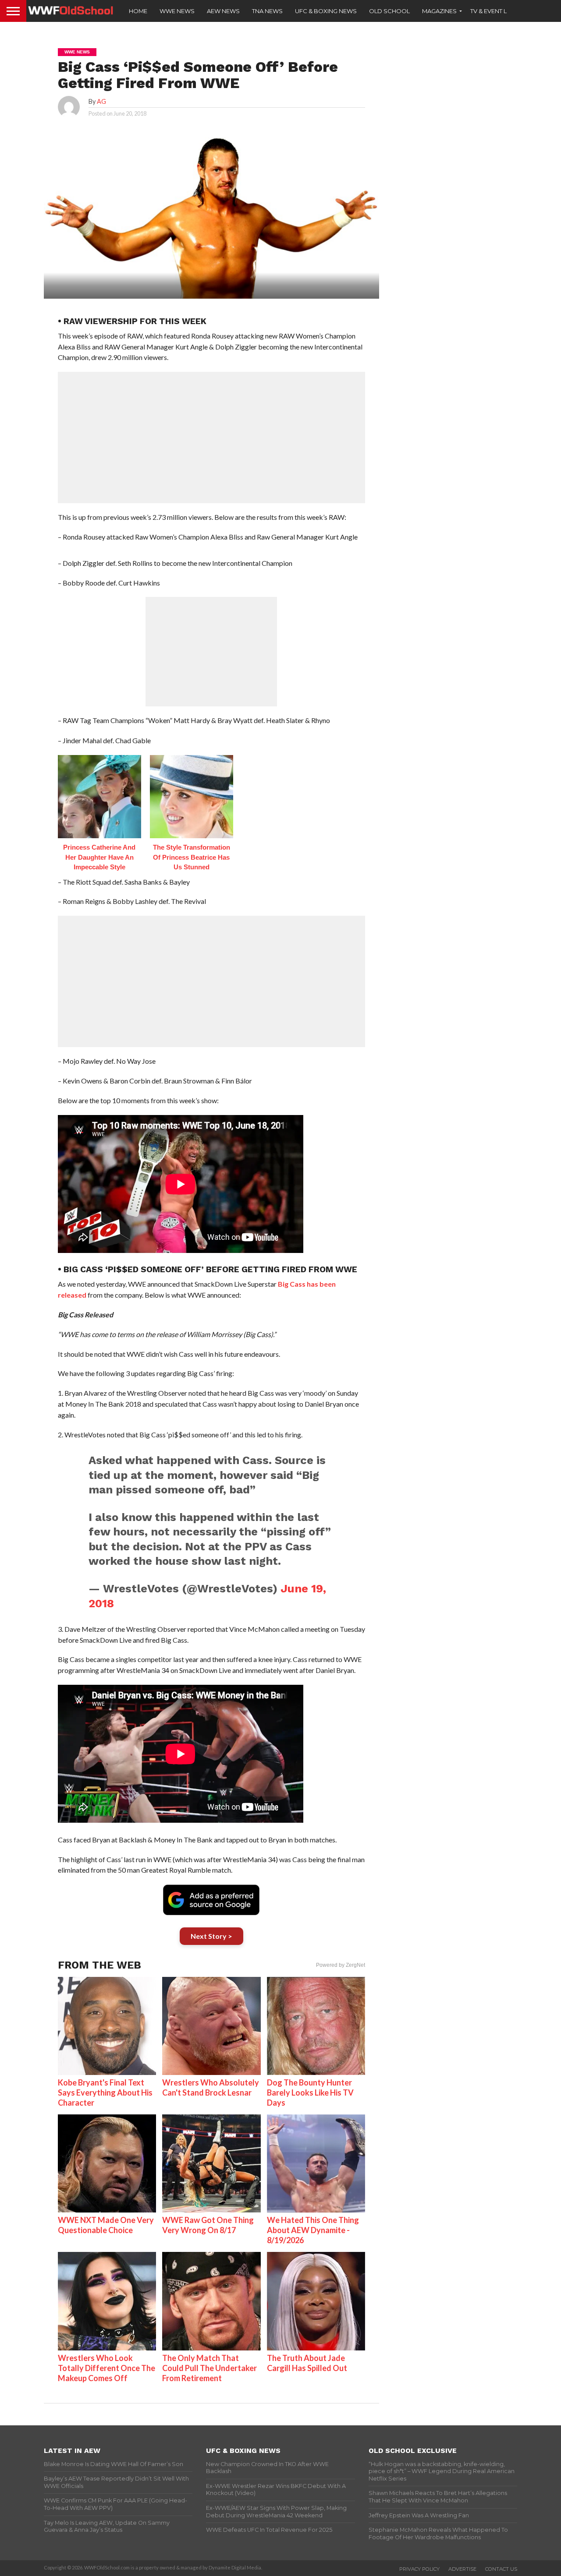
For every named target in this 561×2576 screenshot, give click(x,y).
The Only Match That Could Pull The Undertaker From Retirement (209, 2368)
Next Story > (211, 1936)
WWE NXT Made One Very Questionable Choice (106, 2225)
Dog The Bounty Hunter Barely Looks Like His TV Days (310, 2093)
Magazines (439, 11)
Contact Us (501, 2569)
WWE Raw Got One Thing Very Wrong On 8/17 (208, 2225)
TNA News (267, 11)
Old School (389, 11)
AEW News (223, 11)
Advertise (462, 2569)
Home (138, 11)
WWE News (177, 11)
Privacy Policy (419, 2569)
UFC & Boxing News (326, 11)
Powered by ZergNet (341, 1965)
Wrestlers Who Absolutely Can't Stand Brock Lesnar (211, 2087)
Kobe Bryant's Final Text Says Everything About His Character (105, 2093)
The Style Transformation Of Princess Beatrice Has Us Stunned (192, 857)
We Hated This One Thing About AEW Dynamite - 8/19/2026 (313, 2230)
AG (101, 101)
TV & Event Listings (500, 11)
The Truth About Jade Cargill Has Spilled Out (307, 2363)
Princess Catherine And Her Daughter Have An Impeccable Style (99, 857)
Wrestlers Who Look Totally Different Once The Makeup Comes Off (107, 2368)
